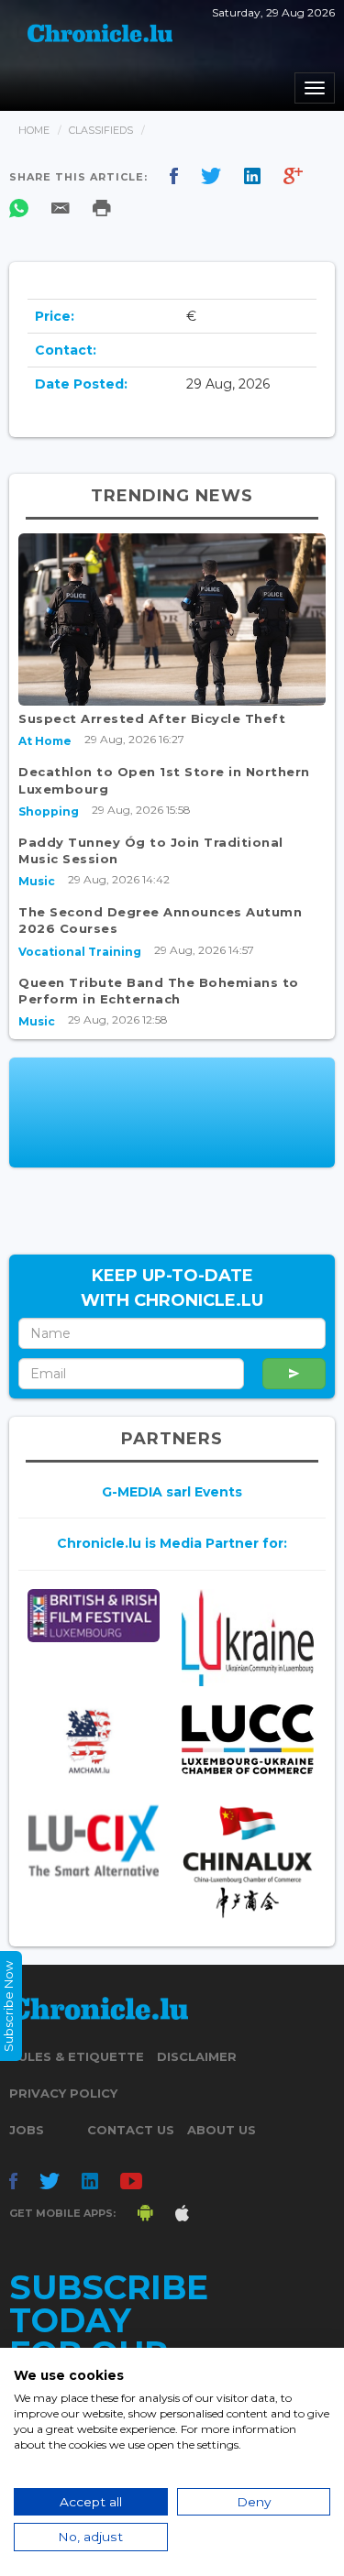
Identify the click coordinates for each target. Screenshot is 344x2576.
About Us (222, 2130)
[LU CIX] (94, 1841)
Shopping (49, 811)
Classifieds (101, 130)
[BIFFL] (94, 1616)
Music (37, 881)
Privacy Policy (63, 2093)
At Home (45, 741)
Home (34, 130)
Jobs (27, 2130)
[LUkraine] (248, 1638)
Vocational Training (80, 952)
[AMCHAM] (94, 1741)
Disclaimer (197, 2056)
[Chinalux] (248, 1862)
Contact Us (131, 2130)
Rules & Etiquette (77, 2056)
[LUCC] (248, 1739)
